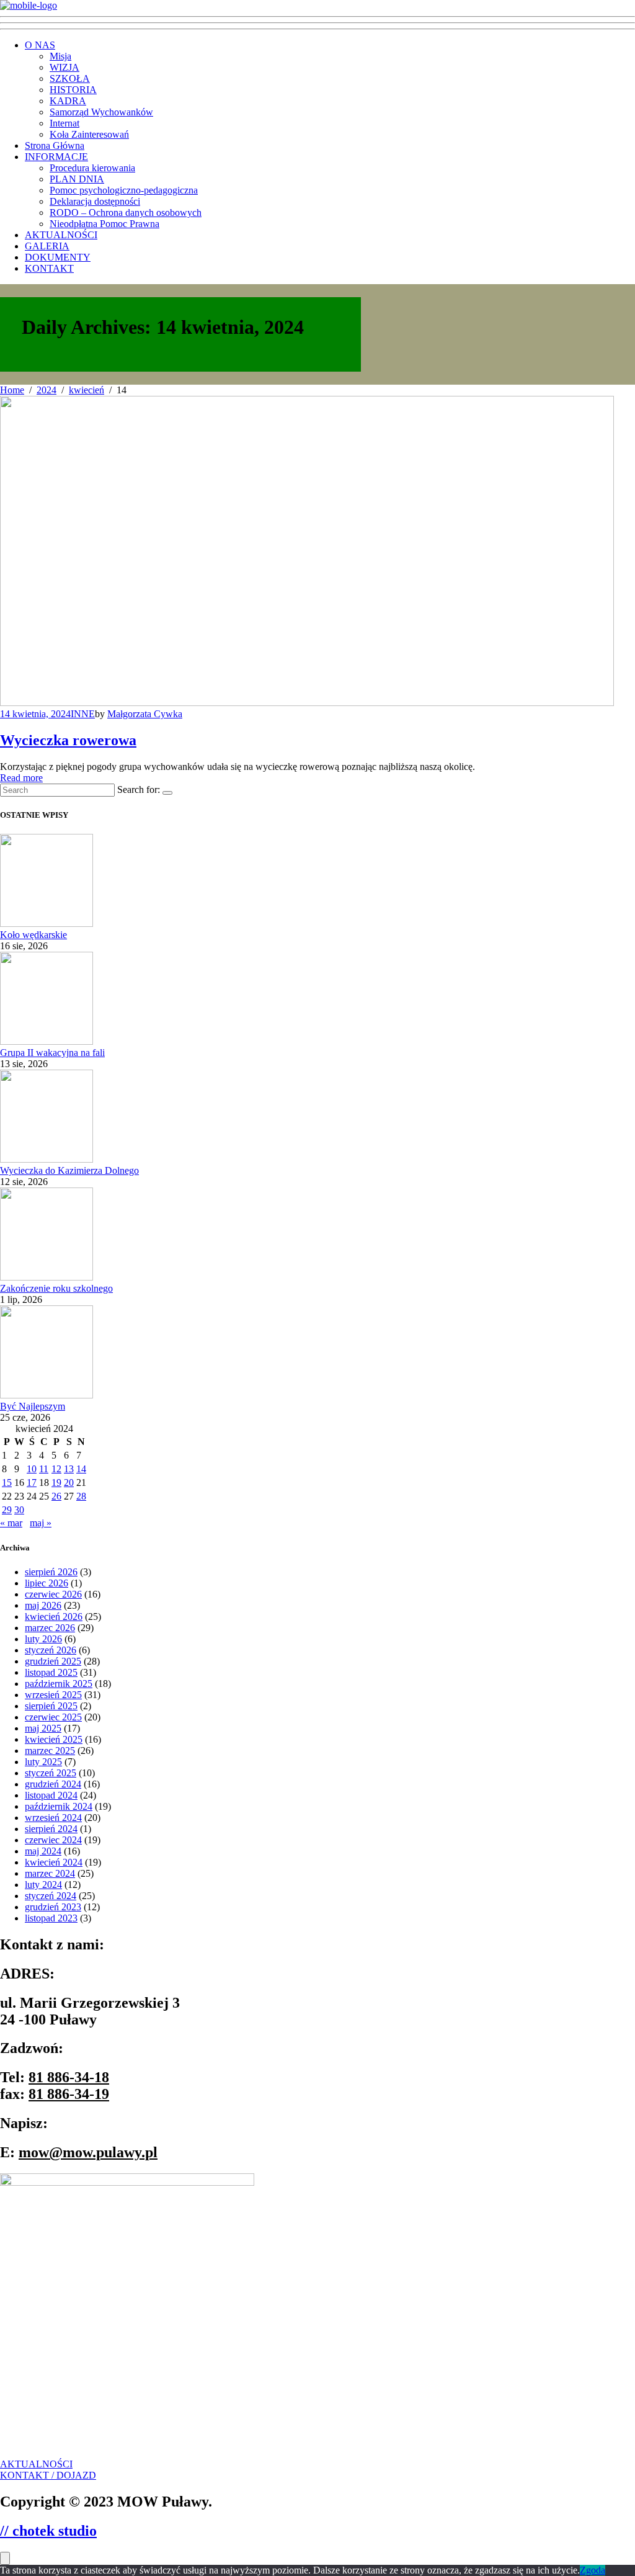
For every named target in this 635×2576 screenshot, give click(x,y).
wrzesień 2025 (53, 1695)
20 (69, 1483)
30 (19, 1510)
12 (56, 1469)
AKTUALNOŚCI (61, 235)
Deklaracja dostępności (95, 201)
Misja (60, 56)
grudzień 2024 (53, 1784)
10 (32, 1469)
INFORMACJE (56, 157)
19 (56, 1483)
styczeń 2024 (51, 1896)
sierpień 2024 (51, 1829)
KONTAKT (49, 268)
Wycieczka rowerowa (68, 740)
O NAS (40, 45)
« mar (11, 1523)
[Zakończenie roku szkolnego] (47, 1277)
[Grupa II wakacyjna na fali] (47, 1041)
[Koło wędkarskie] (47, 924)
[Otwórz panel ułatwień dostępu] (5, 2558)
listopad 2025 (51, 1672)
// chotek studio (48, 2531)
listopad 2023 (51, 1918)
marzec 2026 (50, 1628)
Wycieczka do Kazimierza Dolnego (69, 1170)
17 (32, 1483)
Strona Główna (55, 145)
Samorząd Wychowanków (101, 112)
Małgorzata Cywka (145, 714)
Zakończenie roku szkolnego (56, 1288)
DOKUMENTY (58, 257)
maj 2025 (43, 1728)
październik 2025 (59, 1684)
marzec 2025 (50, 1751)
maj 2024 (43, 1851)
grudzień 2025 (53, 1661)
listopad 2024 (51, 1795)
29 (7, 1510)
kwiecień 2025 (54, 1739)
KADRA (68, 101)
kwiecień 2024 (54, 1862)
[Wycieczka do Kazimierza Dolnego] (47, 1159)
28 (81, 1496)
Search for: (139, 789)
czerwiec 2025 (53, 1717)
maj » (41, 1523)
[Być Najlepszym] (47, 1395)
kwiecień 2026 (54, 1617)
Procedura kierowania (92, 168)
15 (7, 1483)
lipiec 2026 (47, 1583)
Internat (64, 123)
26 (56, 1496)
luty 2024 (43, 1885)
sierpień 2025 (51, 1706)
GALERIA (47, 246)
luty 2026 (43, 1639)
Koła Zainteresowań (89, 134)
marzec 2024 (50, 1873)
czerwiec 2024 (53, 1840)
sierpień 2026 (51, 1572)
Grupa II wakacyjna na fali (52, 1053)
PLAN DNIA (77, 179)
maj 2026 (43, 1605)
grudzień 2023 (53, 1907)
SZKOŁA (70, 78)
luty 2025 (43, 1762)
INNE (83, 714)
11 (44, 1469)
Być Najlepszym (33, 1406)
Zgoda (593, 2570)
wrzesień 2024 (53, 1818)
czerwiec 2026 (53, 1594)
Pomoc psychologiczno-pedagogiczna (124, 190)
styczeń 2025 (51, 1773)
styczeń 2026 (51, 1650)
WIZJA (64, 67)
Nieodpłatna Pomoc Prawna (104, 224)
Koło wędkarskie (33, 935)
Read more (21, 778)
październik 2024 (59, 1806)
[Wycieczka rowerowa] (307, 703)
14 (81, 1469)
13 (69, 1469)
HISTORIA (73, 90)
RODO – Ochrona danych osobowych (126, 212)
